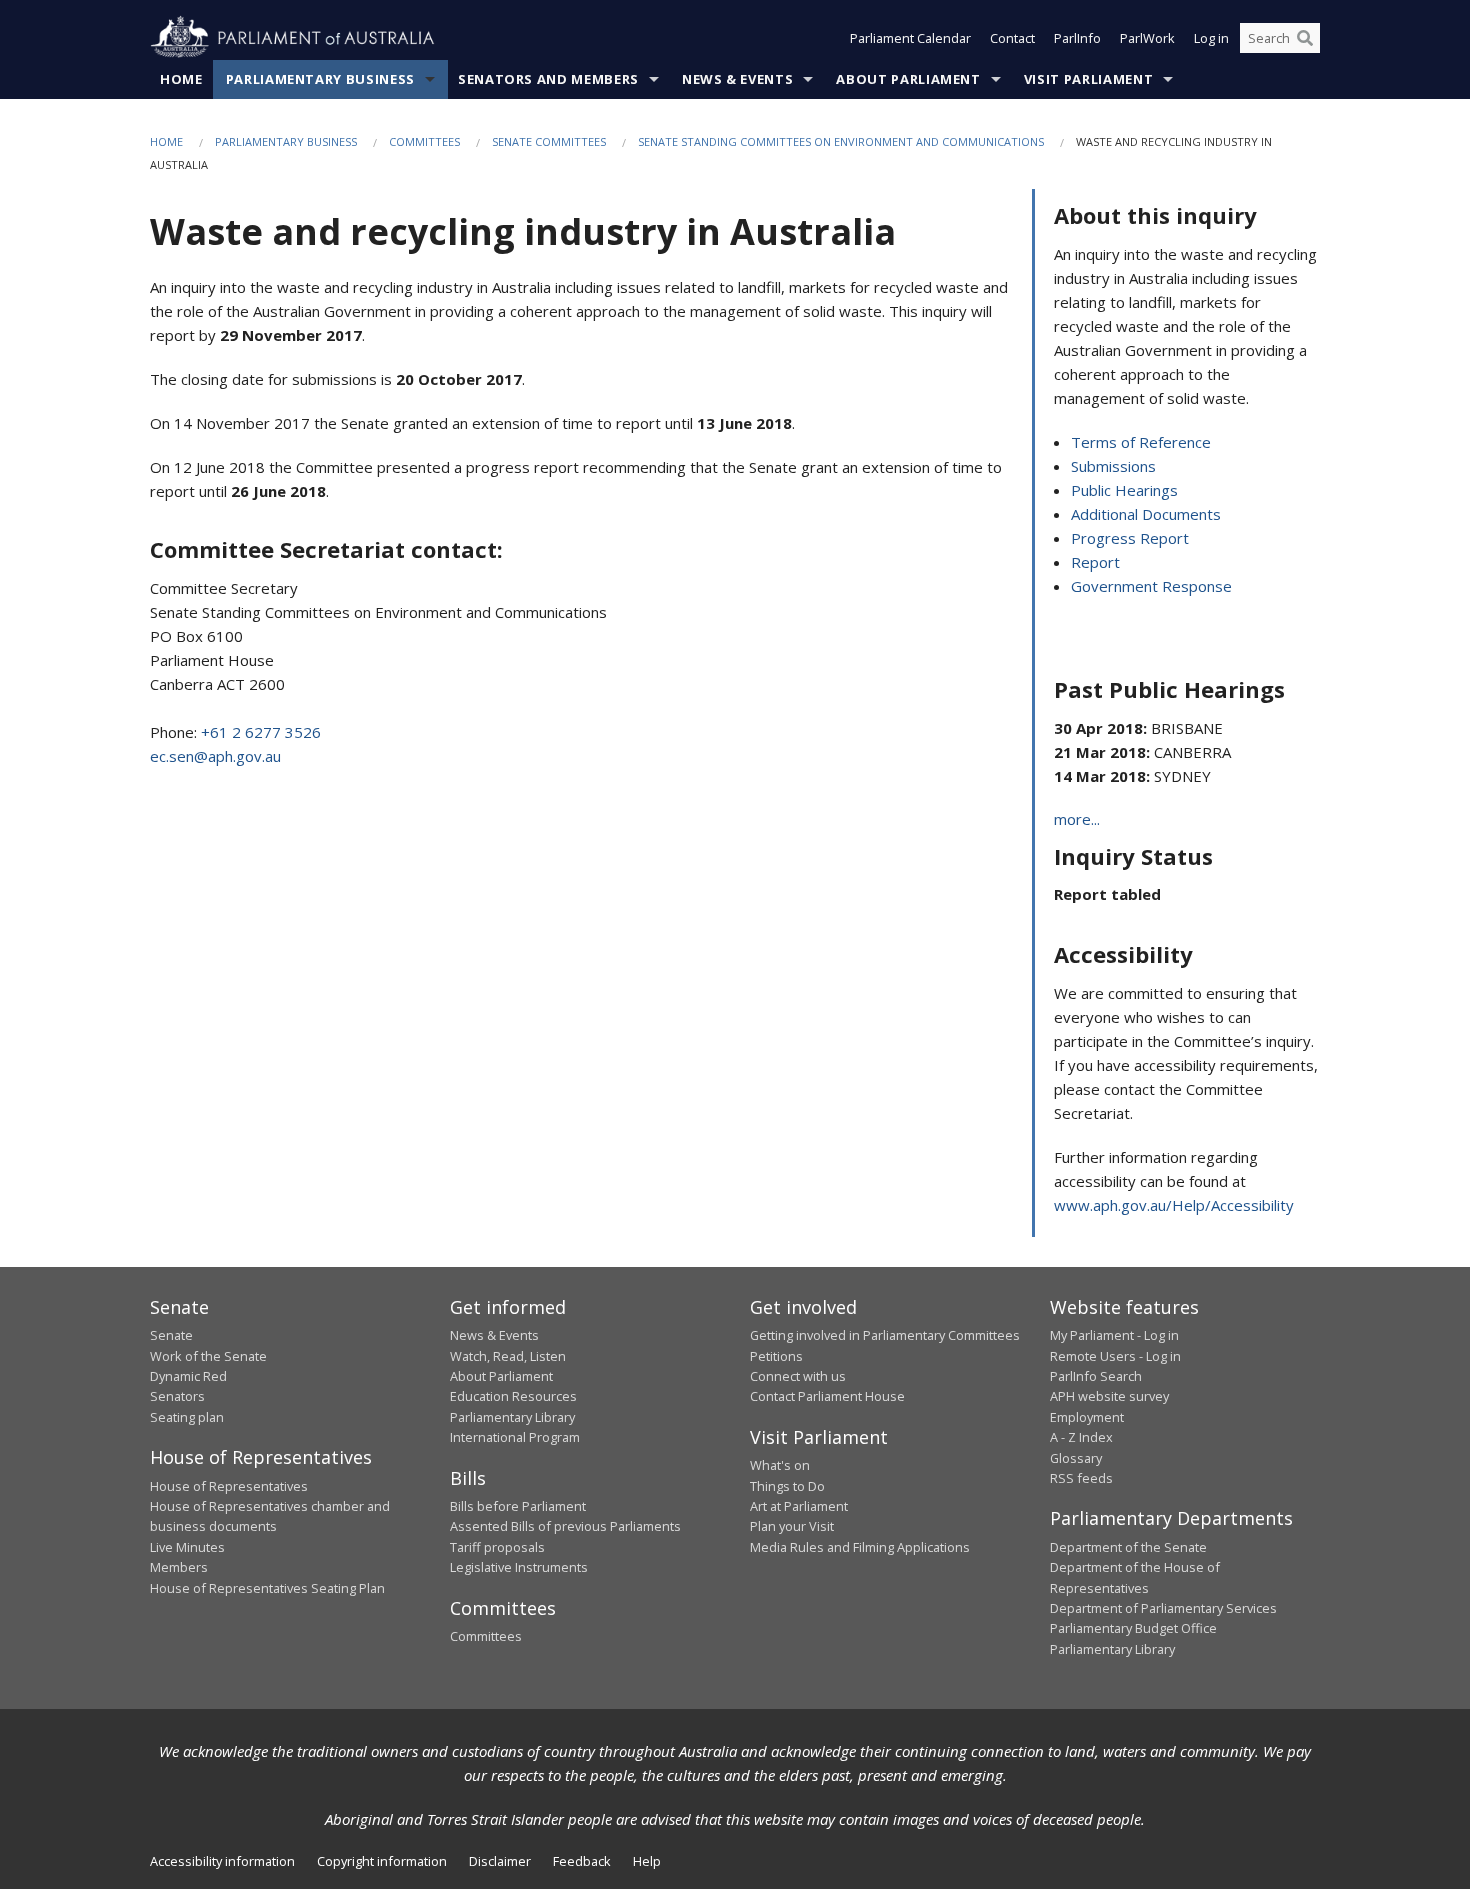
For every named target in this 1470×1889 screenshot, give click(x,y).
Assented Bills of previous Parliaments (565, 1526)
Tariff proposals (497, 1547)
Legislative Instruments (519, 1567)
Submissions (1113, 466)
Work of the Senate (208, 1356)
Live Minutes (187, 1547)
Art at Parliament (799, 1506)
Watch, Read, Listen (508, 1356)
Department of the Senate (1128, 1547)
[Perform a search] (1305, 38)
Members (179, 1567)
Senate (171, 1335)
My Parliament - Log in (1114, 1335)
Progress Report (1130, 538)
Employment (1087, 1417)
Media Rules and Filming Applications (860, 1547)
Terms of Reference (1141, 442)
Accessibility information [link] (222, 1861)
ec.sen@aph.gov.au (215, 756)
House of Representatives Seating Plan (267, 1588)
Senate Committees (549, 141)
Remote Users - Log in (1115, 1356)
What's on (780, 1465)
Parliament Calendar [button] (910, 38)
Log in (1211, 38)
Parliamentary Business (320, 79)
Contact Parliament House (827, 1396)
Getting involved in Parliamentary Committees (885, 1335)
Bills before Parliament (518, 1506)
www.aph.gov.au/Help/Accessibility (1174, 1205)
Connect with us (798, 1376)
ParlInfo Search (1096, 1376)
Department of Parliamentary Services (1163, 1608)
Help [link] (647, 1861)
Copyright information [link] (382, 1861)
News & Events (737, 79)
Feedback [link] (582, 1861)
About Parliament (908, 79)
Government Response (1151, 586)
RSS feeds (1081, 1478)
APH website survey (1109, 1396)
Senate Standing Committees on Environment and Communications (841, 141)
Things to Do (787, 1486)
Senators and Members (548, 79)
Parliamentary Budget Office (1133, 1628)
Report (1095, 562)
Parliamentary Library (512, 1417)
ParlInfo (1077, 38)
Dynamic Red (188, 1376)
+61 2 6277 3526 (261, 732)
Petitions (776, 1356)
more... (1077, 819)
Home (181, 79)
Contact (1012, 38)
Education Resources (513, 1396)
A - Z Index (1081, 1437)
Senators (177, 1396)
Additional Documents (1146, 514)
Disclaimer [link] (500, 1861)
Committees (424, 141)
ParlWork (1147, 38)
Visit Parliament (1088, 79)
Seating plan (187, 1417)
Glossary (1076, 1458)
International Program (515, 1437)
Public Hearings (1124, 490)
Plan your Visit (792, 1526)
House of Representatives (229, 1486)
